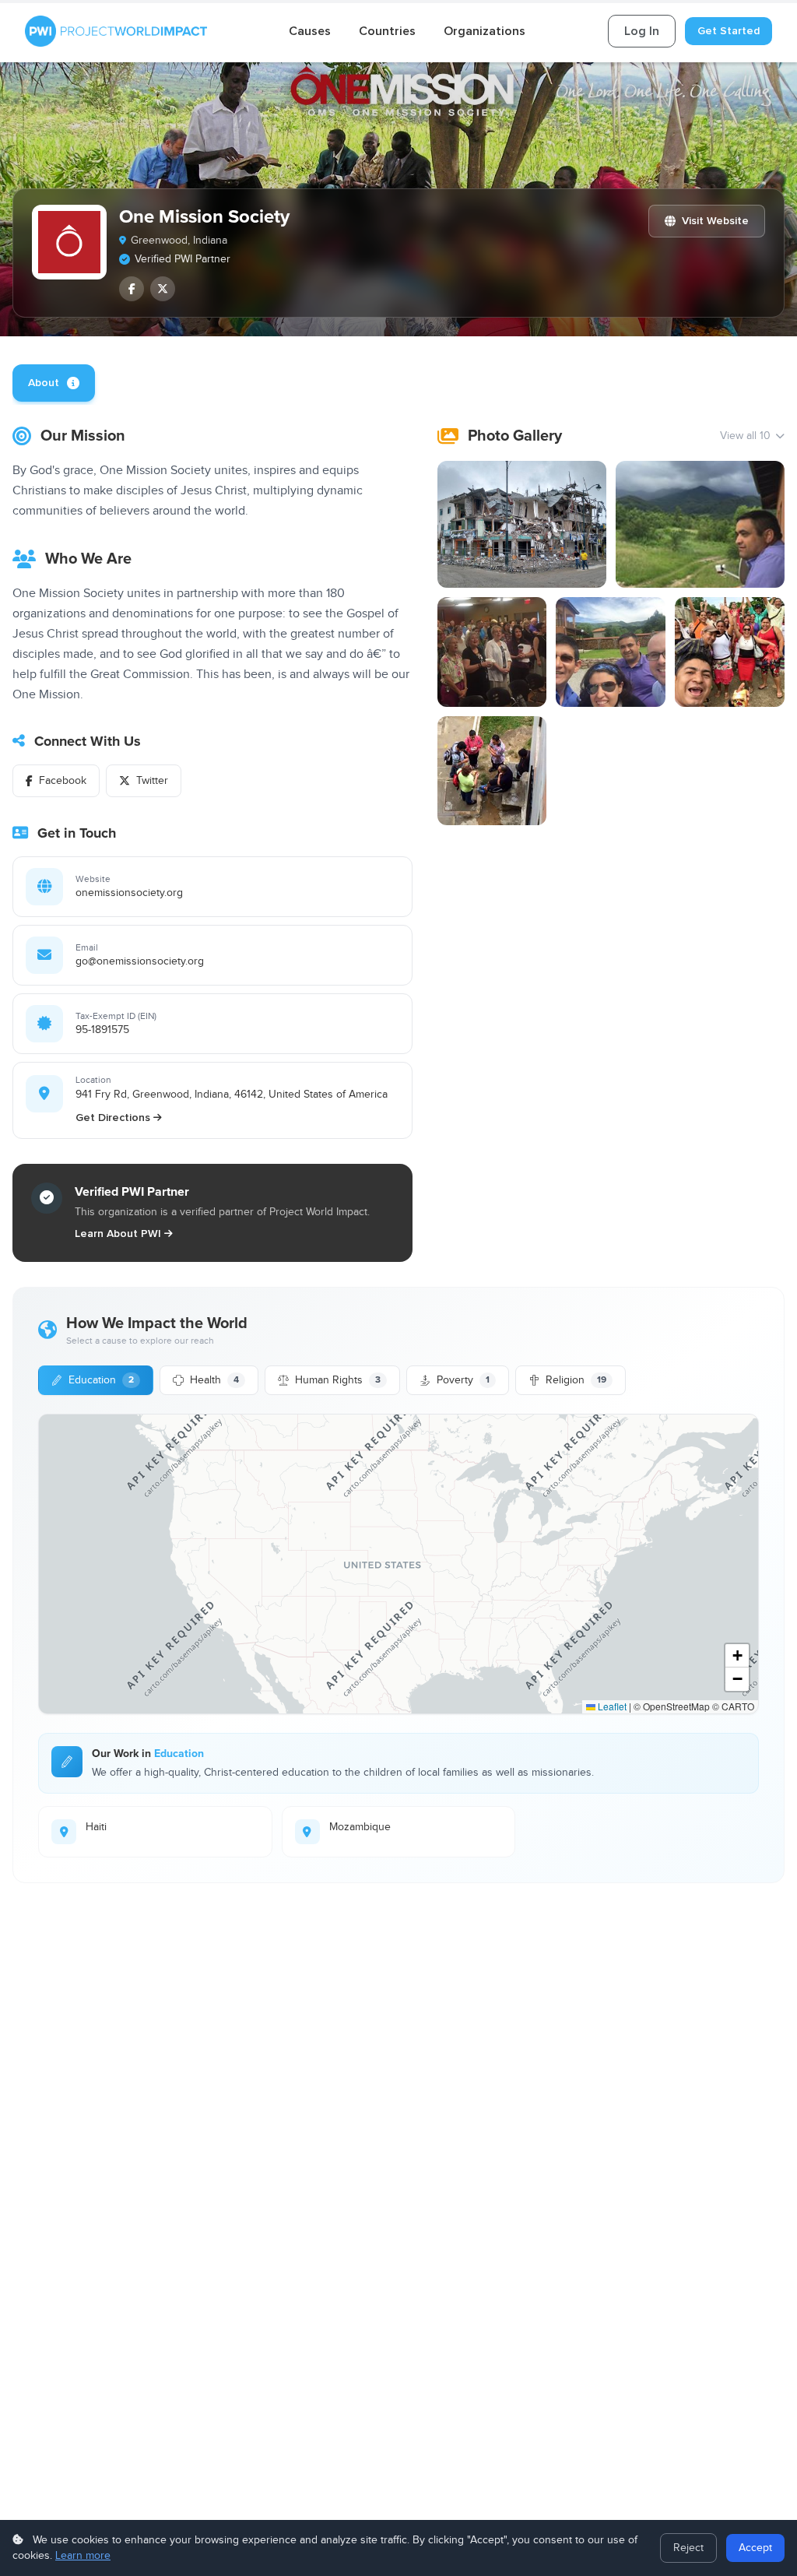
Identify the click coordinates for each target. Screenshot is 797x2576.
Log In (642, 31)
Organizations (485, 31)
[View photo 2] (700, 524)
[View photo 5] (730, 652)
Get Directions (113, 1118)
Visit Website (715, 221)
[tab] (54, 383)
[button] (737, 1656)
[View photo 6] (492, 771)
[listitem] (132, 289)
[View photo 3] (492, 652)
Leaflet (611, 1706)
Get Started (729, 31)
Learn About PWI (118, 1234)
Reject (688, 2548)
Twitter (152, 781)
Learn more (83, 2556)
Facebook (63, 781)
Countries (387, 31)
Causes (310, 31)
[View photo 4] (611, 652)
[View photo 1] (522, 524)
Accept (755, 2548)
